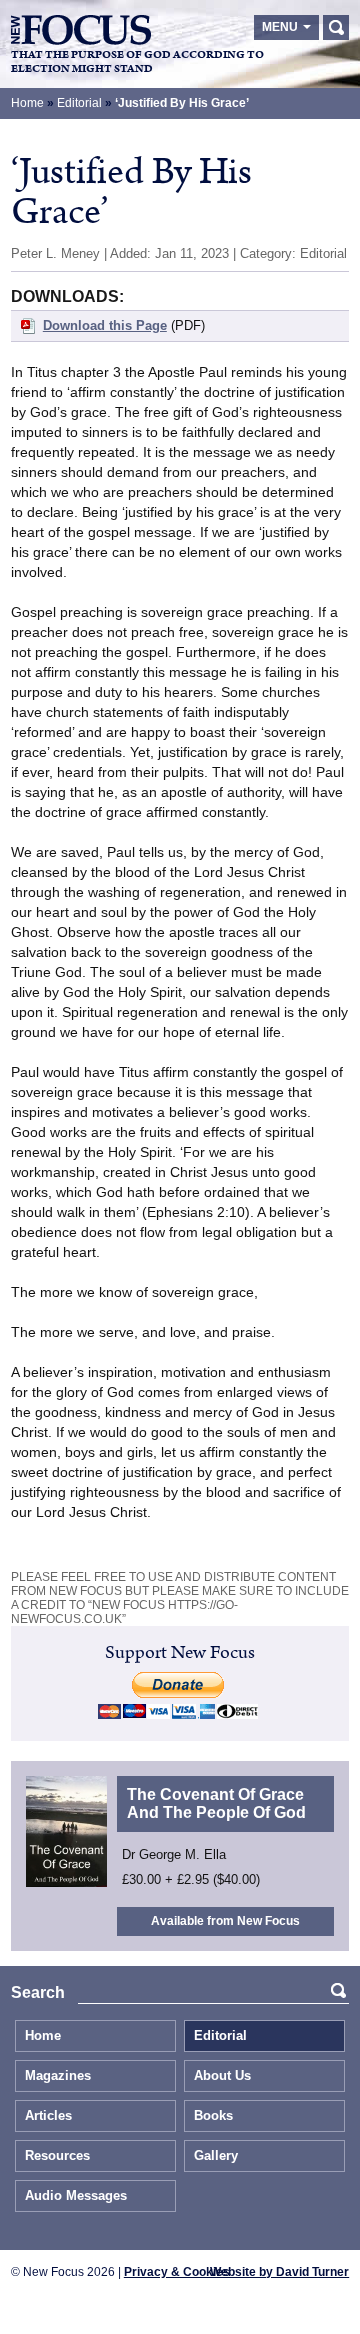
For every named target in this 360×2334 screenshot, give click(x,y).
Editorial (79, 103)
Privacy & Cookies (177, 2272)
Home (27, 103)
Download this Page (105, 325)
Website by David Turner (279, 2272)
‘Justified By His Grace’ (182, 103)
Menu (280, 27)
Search (336, 27)
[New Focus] (81, 30)
